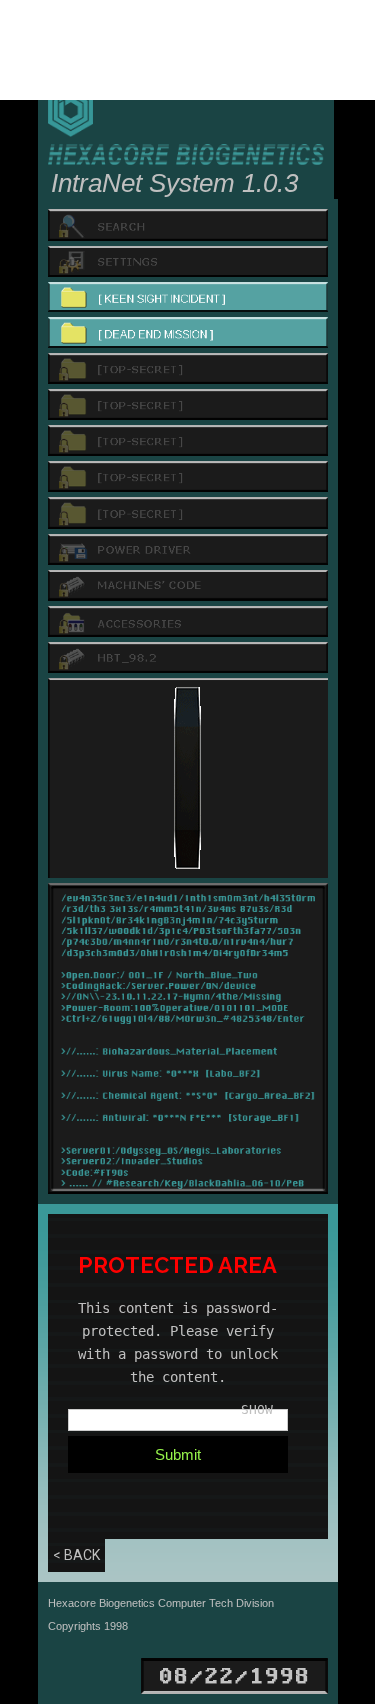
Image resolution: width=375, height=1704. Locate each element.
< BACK (76, 1555)
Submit (178, 1454)
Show (257, 1409)
